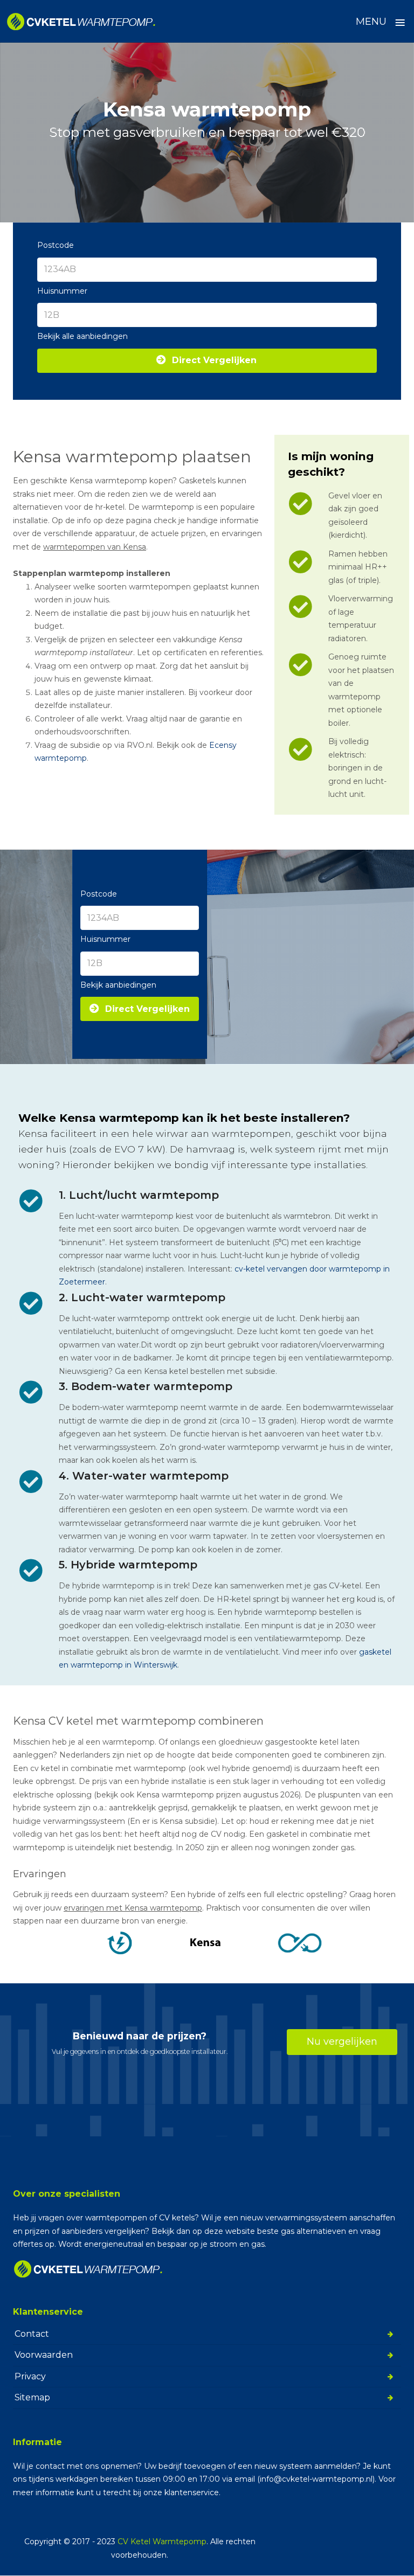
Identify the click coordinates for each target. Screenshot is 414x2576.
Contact (32, 2333)
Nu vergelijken (342, 2042)
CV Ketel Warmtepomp (162, 2542)
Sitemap (32, 2397)
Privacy (30, 2376)
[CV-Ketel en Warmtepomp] (81, 22)
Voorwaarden (44, 2355)
